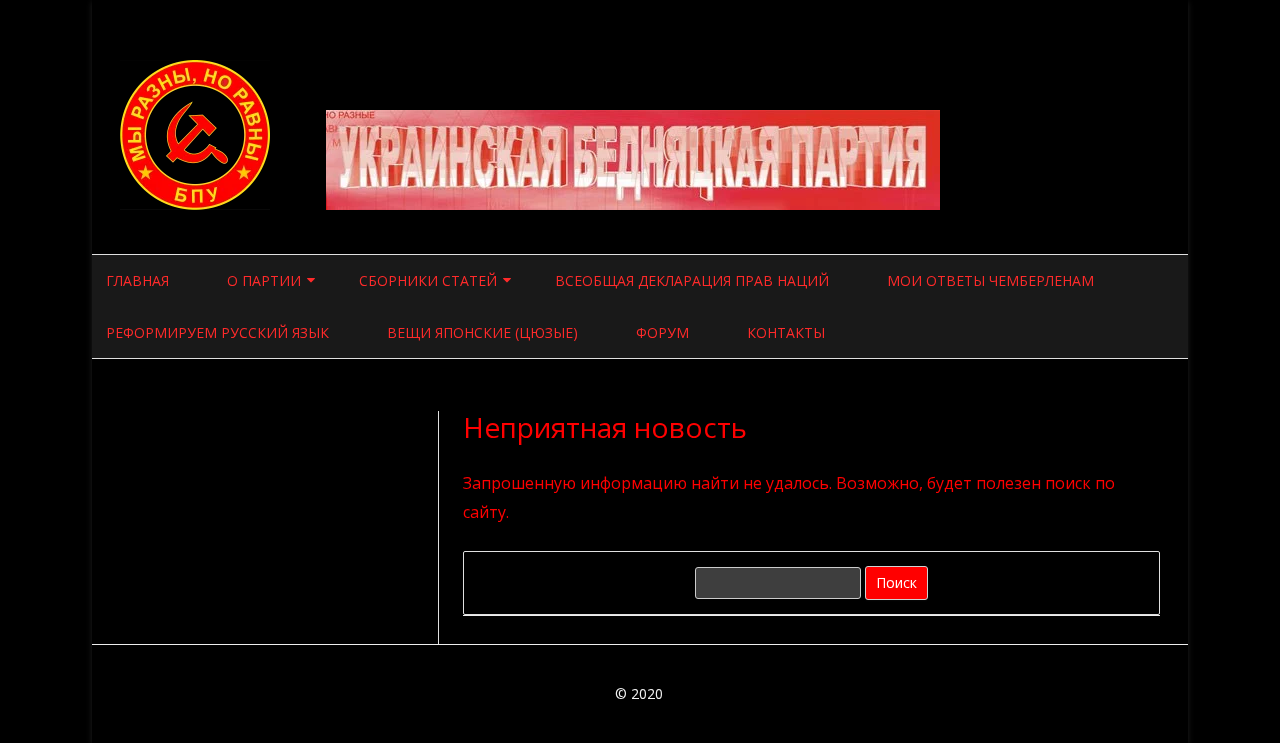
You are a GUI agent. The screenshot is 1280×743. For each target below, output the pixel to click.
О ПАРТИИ (264, 280)
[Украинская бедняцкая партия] (197, 204)
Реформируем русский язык (217, 332)
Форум (662, 332)
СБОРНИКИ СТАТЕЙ (428, 280)
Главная (137, 280)
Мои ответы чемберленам (990, 280)
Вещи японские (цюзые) (482, 332)
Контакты (786, 332)
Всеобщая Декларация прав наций (692, 280)
